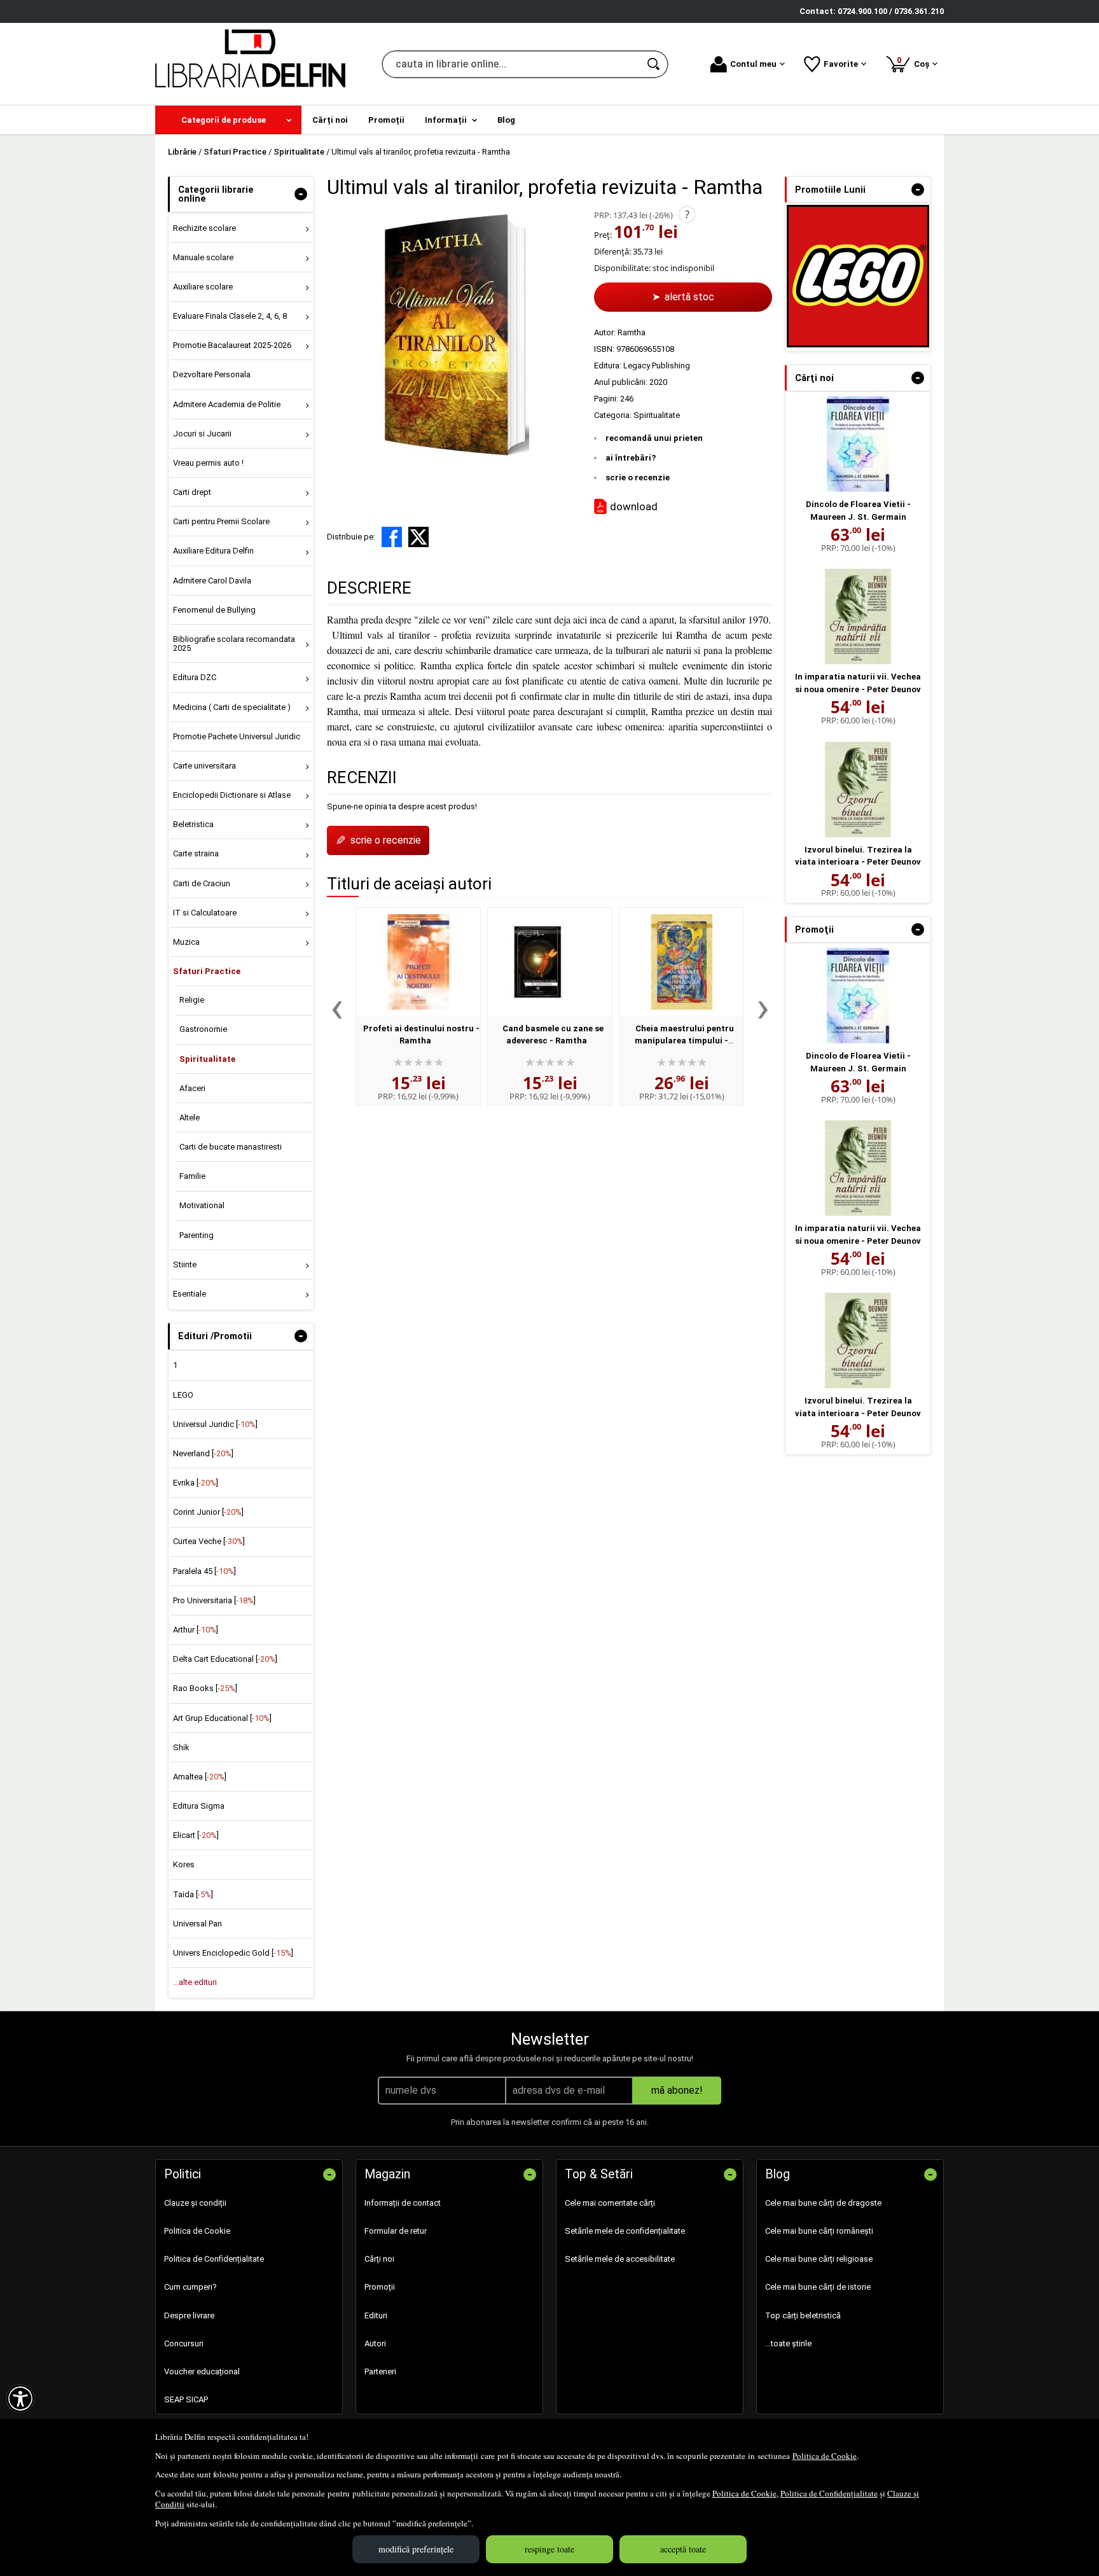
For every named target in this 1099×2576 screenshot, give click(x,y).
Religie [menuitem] (192, 1000)
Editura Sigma (199, 1806)
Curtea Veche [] (209, 1541)
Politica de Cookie (825, 2456)
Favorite (841, 64)
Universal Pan (197, 1924)
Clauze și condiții (195, 2203)
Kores (184, 1864)
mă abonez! (677, 2090)
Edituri (376, 2315)
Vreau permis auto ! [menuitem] (208, 463)
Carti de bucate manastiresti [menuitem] (231, 1147)
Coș (915, 62)
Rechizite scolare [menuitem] (204, 228)
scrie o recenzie (638, 477)
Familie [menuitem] (192, 1176)
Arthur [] (196, 1630)
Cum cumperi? (190, 2287)
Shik (181, 1747)
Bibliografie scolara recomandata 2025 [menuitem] (234, 644)
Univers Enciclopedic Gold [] (233, 1953)
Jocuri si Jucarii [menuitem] (202, 434)
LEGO (183, 1395)
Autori (375, 2343)
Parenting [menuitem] (197, 1235)
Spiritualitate (657, 415)
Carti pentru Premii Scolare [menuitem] (221, 521)
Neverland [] (203, 1453)
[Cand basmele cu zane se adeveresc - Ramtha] (550, 962)
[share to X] (418, 537)
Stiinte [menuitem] (185, 1264)
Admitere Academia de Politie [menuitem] (227, 404)
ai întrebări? (631, 458)
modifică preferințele (416, 2549)
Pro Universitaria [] (214, 1600)
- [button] (301, 194)
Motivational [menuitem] (202, 1205)
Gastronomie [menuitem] (203, 1029)
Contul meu (753, 64)
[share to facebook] (392, 537)
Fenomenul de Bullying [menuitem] (214, 610)
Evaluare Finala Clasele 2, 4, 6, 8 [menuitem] (230, 316)
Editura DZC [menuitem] (195, 677)
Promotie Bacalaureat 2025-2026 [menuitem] (232, 345)
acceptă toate (683, 2549)
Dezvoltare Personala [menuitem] (212, 374)
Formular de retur (396, 2231)
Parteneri (380, 2371)
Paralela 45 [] (204, 1571)
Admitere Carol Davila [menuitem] (212, 581)
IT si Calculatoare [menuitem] (205, 913)
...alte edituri (195, 1982)
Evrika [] (196, 1483)
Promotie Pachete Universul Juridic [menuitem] (237, 736)
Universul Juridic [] (215, 1424)
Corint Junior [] (208, 1512)
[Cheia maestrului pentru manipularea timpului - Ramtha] (681, 962)
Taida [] (193, 1894)
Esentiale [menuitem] (190, 1294)
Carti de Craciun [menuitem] (202, 883)
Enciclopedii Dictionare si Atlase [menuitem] (232, 795)
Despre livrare (189, 2315)
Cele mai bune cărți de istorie (818, 2287)
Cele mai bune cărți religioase (819, 2259)
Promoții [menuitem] (386, 120)
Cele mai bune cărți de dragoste (823, 2203)
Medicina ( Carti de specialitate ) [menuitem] (232, 707)
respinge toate (549, 2549)
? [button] (687, 214)
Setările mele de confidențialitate (625, 2231)
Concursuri (184, 2343)
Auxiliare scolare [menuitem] (203, 287)
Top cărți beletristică (803, 2315)
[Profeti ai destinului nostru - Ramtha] (418, 962)
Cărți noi (379, 2259)
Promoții (380, 2287)
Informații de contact (403, 2203)
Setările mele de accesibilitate (620, 2259)
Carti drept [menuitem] (192, 492)
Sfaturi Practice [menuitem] (207, 971)
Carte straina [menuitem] (196, 853)
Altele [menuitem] (190, 1117)
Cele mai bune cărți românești (819, 2231)
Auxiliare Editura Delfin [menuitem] (213, 551)
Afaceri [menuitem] (192, 1088)
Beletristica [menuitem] (193, 824)
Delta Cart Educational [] (225, 1659)
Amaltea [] (200, 1777)
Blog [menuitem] (506, 120)
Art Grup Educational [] (222, 1718)
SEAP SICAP (186, 2399)
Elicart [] (196, 1835)
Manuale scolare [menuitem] (203, 257)
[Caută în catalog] (654, 64)
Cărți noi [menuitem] (330, 120)
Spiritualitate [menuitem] (207, 1059)
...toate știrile (788, 2343)
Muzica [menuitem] (186, 942)
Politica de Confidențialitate (829, 2493)
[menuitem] (228, 120)
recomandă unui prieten (654, 438)
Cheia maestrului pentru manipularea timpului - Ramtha (684, 1041)
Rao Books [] (205, 1688)
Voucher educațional (202, 2371)
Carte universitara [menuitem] (204, 766)
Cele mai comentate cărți (610, 2203)
